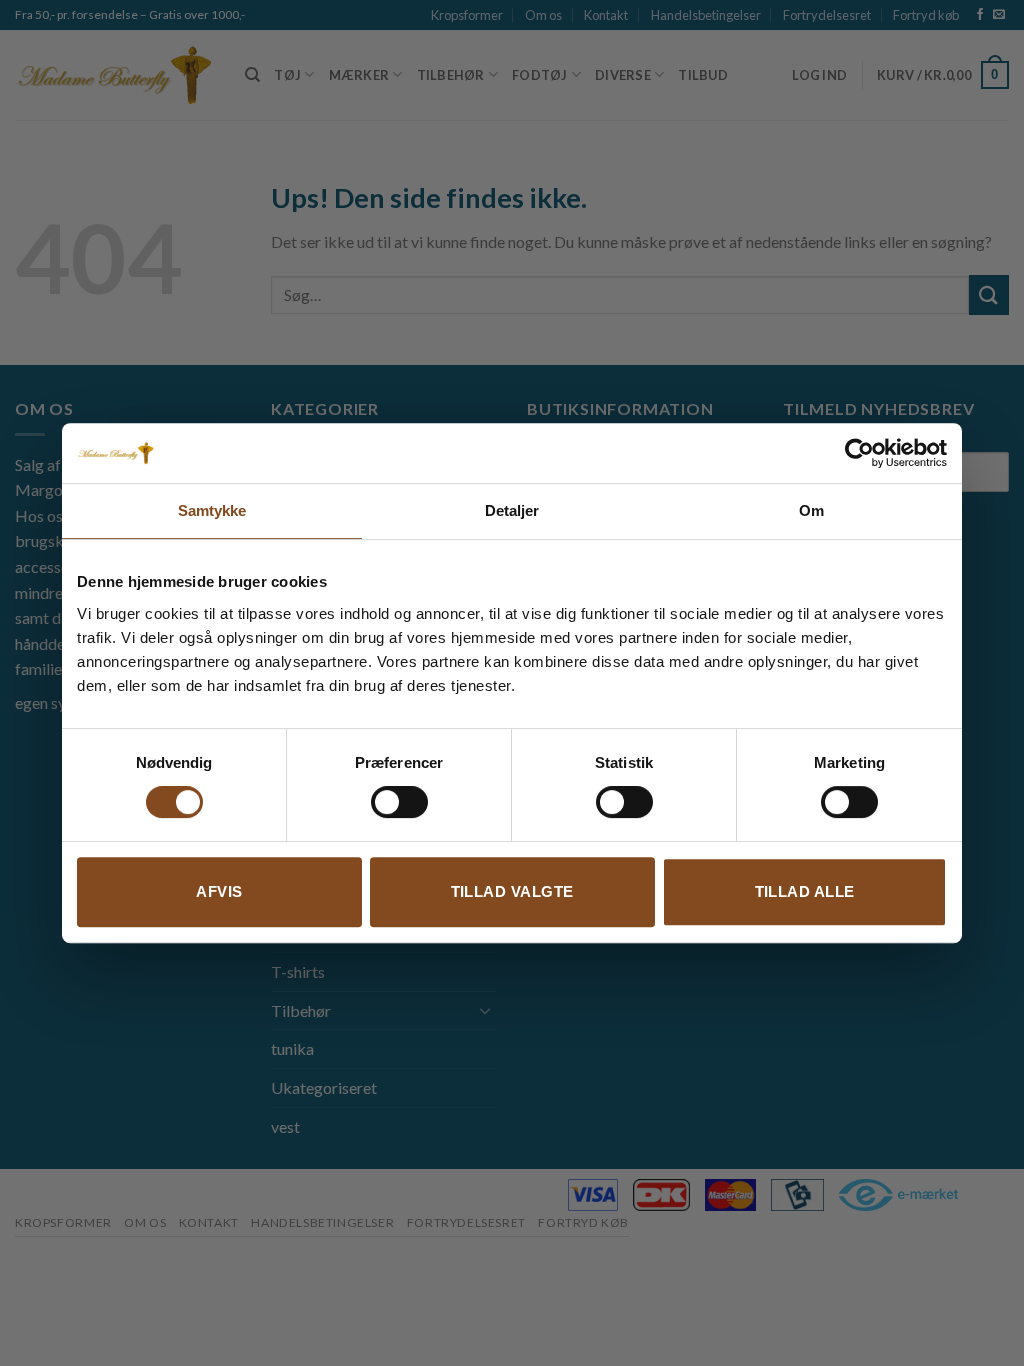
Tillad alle (805, 891)
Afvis (219, 891)
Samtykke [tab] (212, 510)
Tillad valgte (512, 891)
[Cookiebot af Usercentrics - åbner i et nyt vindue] (859, 453)
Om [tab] (811, 510)
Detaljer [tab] (512, 510)
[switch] (399, 802)
